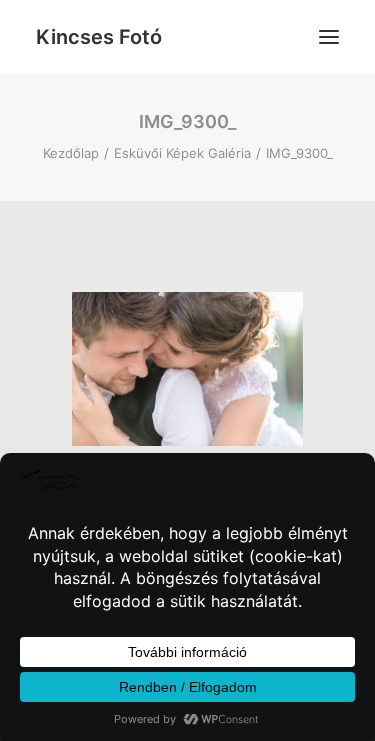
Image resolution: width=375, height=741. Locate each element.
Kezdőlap (71, 153)
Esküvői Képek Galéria (182, 153)
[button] (329, 37)
